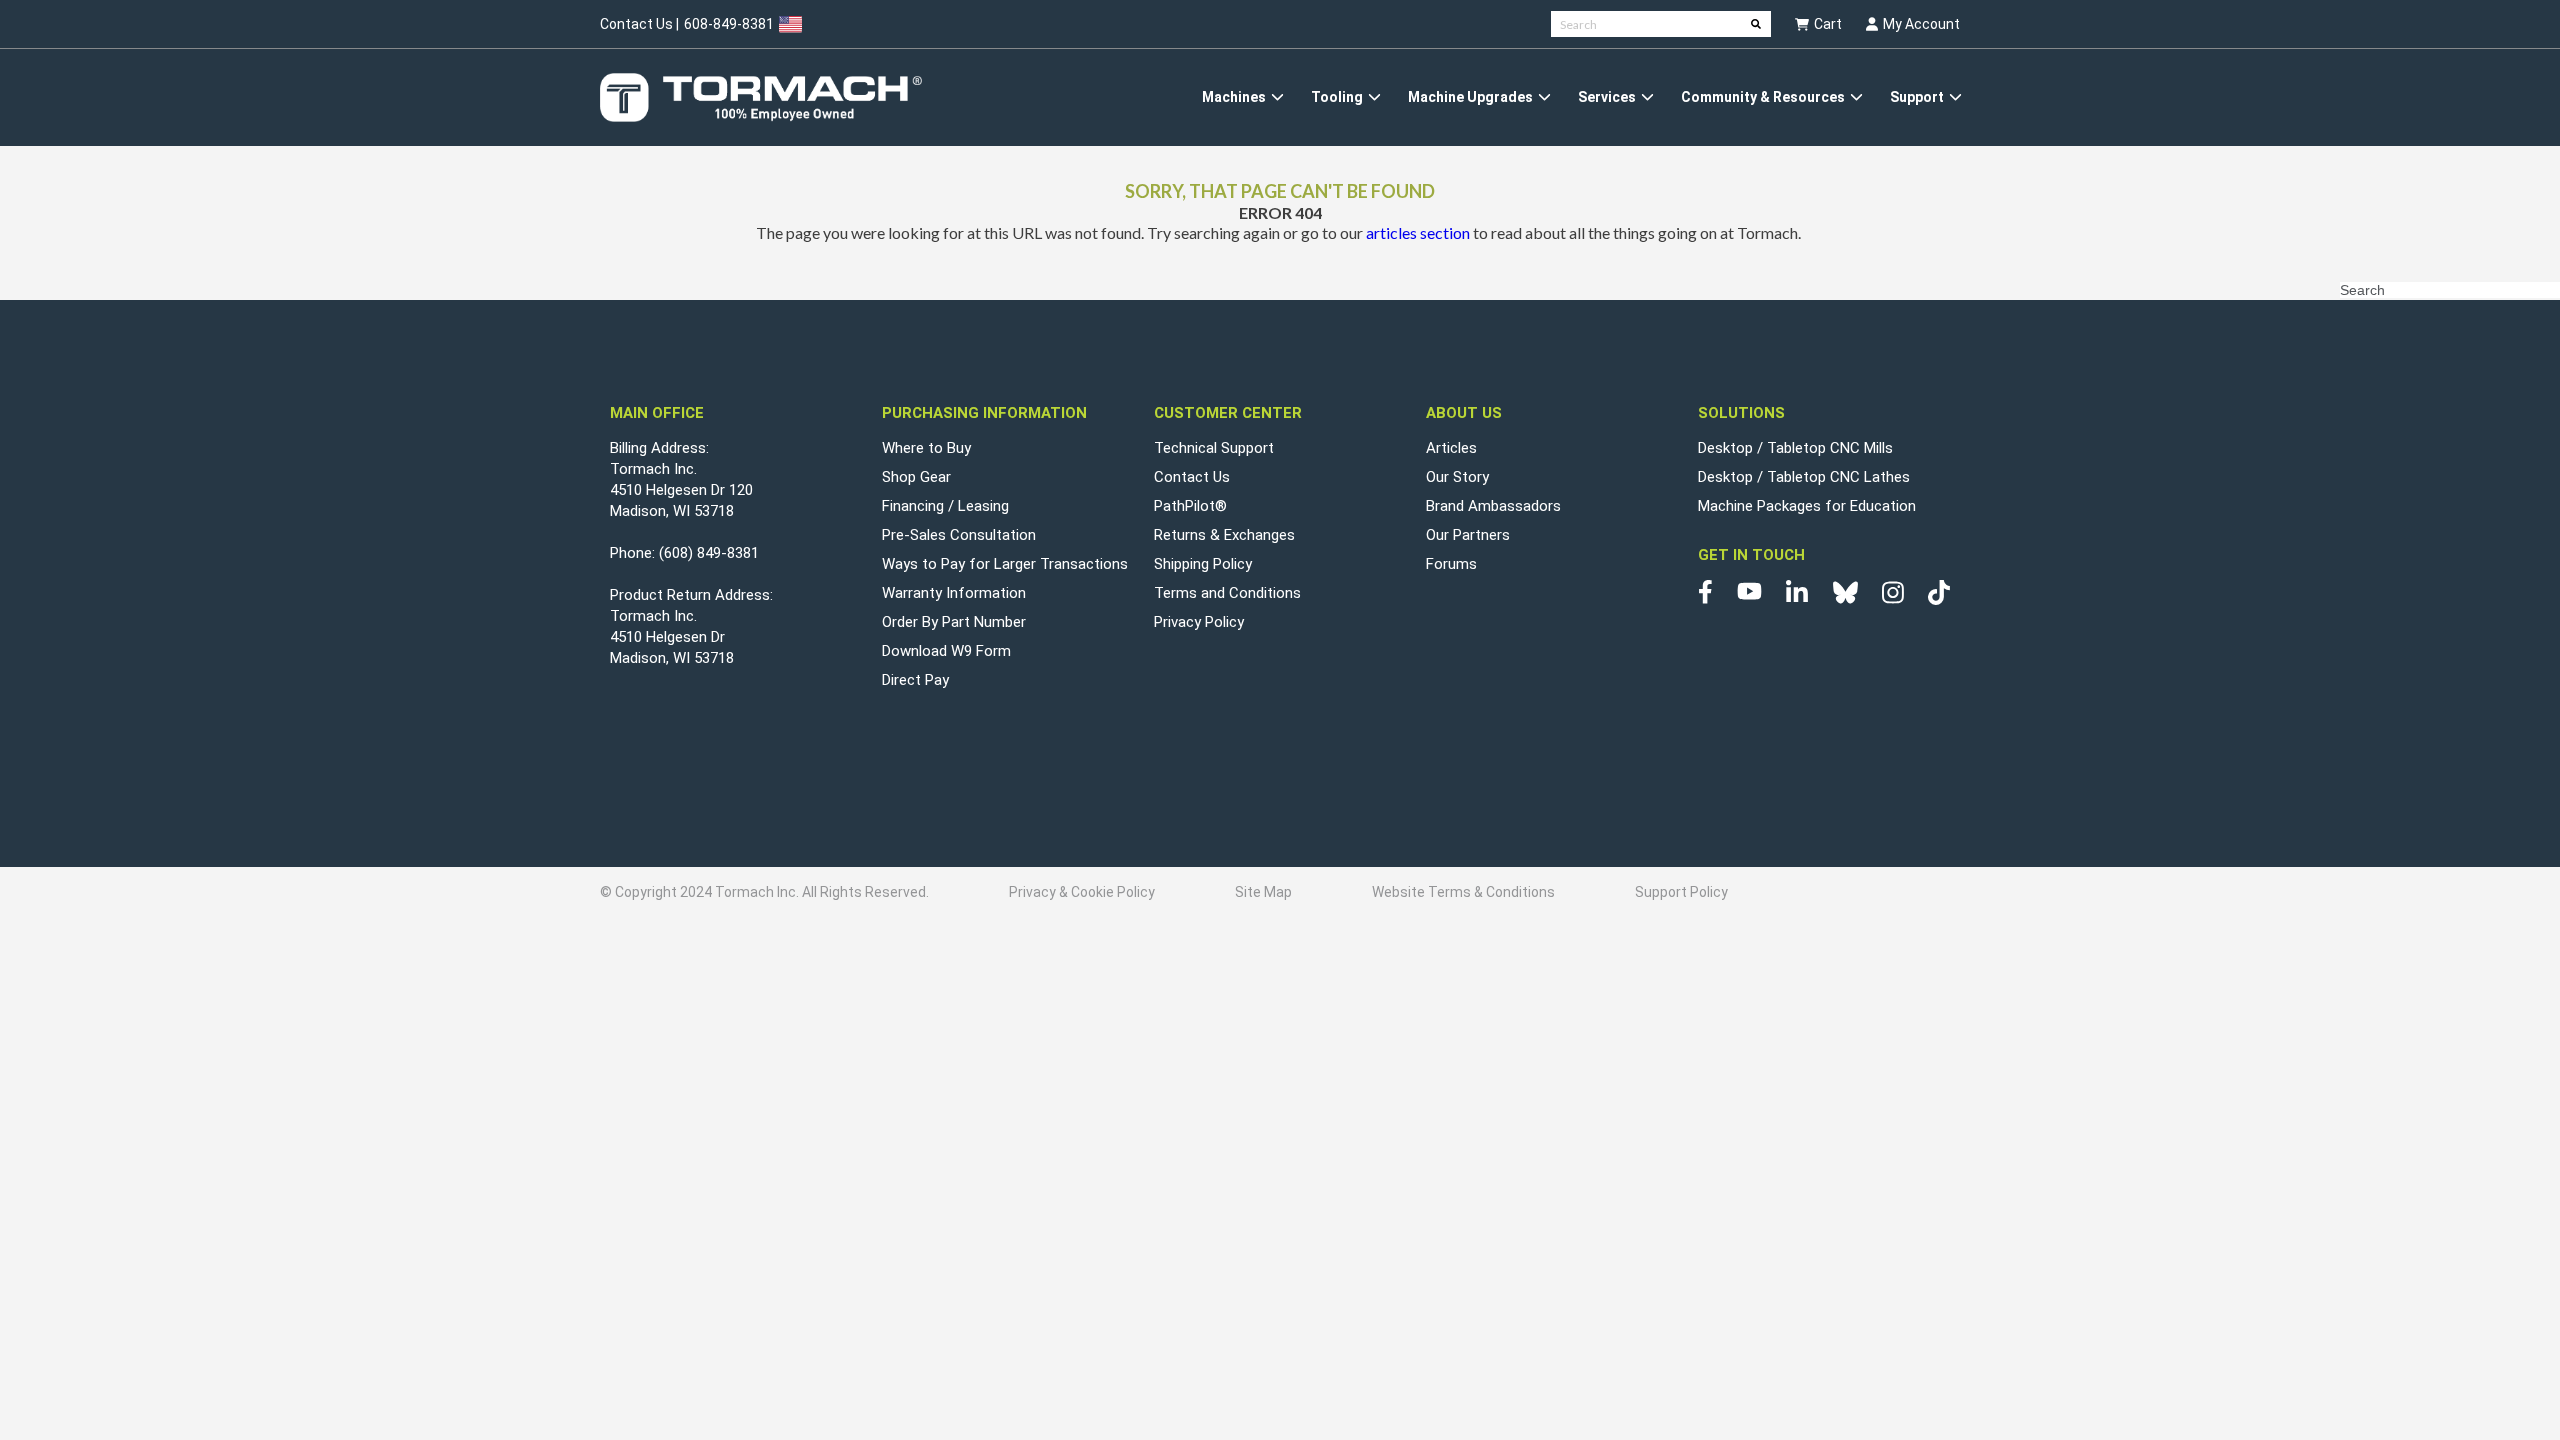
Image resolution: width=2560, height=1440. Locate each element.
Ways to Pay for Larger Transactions (1005, 564)
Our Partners (1468, 535)
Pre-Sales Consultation (959, 535)
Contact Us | (639, 24)
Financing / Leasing (945, 506)
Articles (1451, 448)
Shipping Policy (1203, 564)
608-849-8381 (729, 24)
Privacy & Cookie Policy (1082, 892)
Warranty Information (954, 593)
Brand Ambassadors (1493, 506)
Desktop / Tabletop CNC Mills (1795, 448)
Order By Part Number (954, 622)
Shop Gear (916, 477)
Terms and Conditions (1227, 593)
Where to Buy (926, 448)
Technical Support (1214, 448)
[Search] (1756, 24)
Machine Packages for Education (1807, 506)
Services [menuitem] (1607, 97)
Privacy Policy (1199, 622)
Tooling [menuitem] (1337, 97)
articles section (1418, 232)
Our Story (1457, 477)
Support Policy (1681, 892)
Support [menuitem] (1917, 97)
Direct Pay (915, 680)
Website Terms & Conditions (1463, 892)
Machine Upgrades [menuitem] (1470, 97)
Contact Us (1192, 477)
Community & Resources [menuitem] (1763, 97)
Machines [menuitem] (1234, 97)
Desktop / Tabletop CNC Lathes (1804, 477)
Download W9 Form (946, 651)
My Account (1921, 24)
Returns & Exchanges (1224, 535)
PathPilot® (1190, 506)
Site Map (1263, 892)
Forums (1451, 564)
